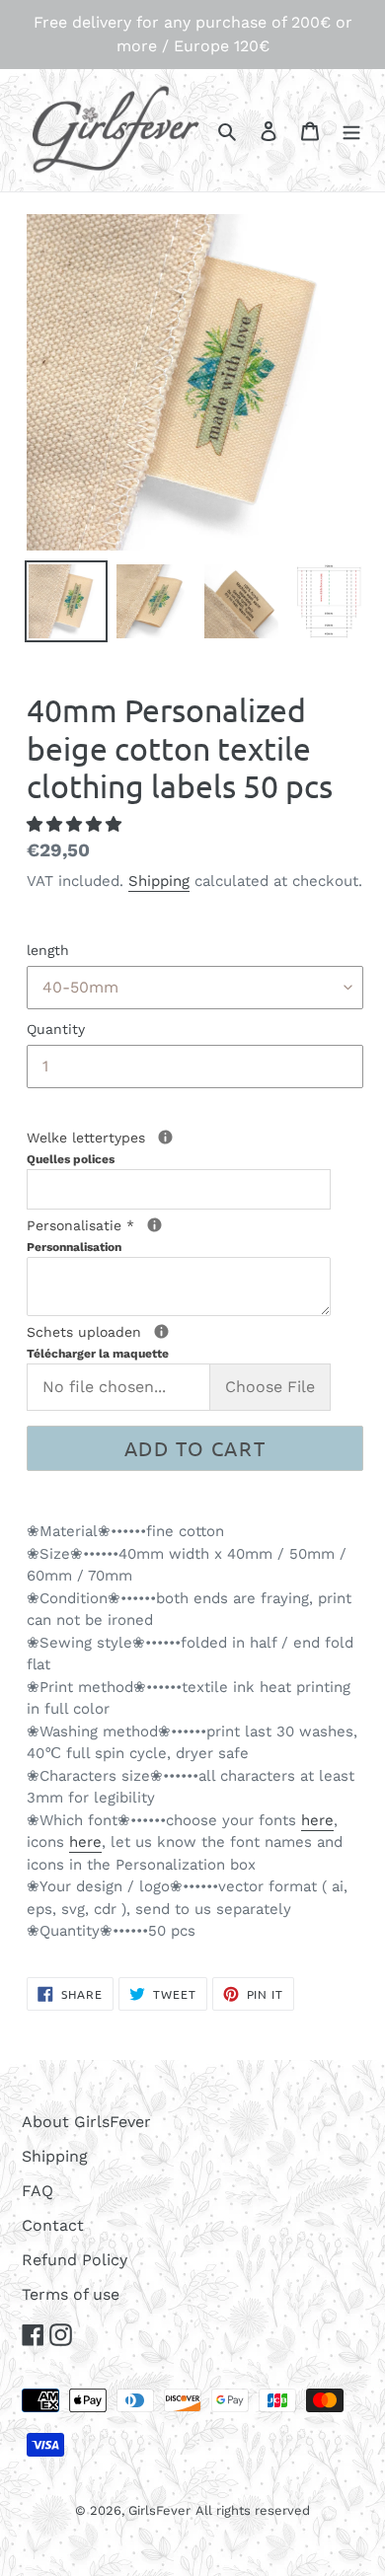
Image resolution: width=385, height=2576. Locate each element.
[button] (77, 824)
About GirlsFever (86, 2122)
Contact (53, 2225)
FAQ (38, 2191)
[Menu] (351, 130)
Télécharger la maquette (98, 1354)
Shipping (159, 881)
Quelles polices (71, 1159)
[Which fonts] (165, 1137)
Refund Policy (75, 2260)
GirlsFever (159, 2510)
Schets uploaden (159, 1341)
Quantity (56, 1029)
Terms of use (71, 2294)
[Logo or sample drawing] (161, 1331)
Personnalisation (74, 1247)
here (317, 1820)
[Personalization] (154, 1225)
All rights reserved (253, 2510)
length (48, 950)
